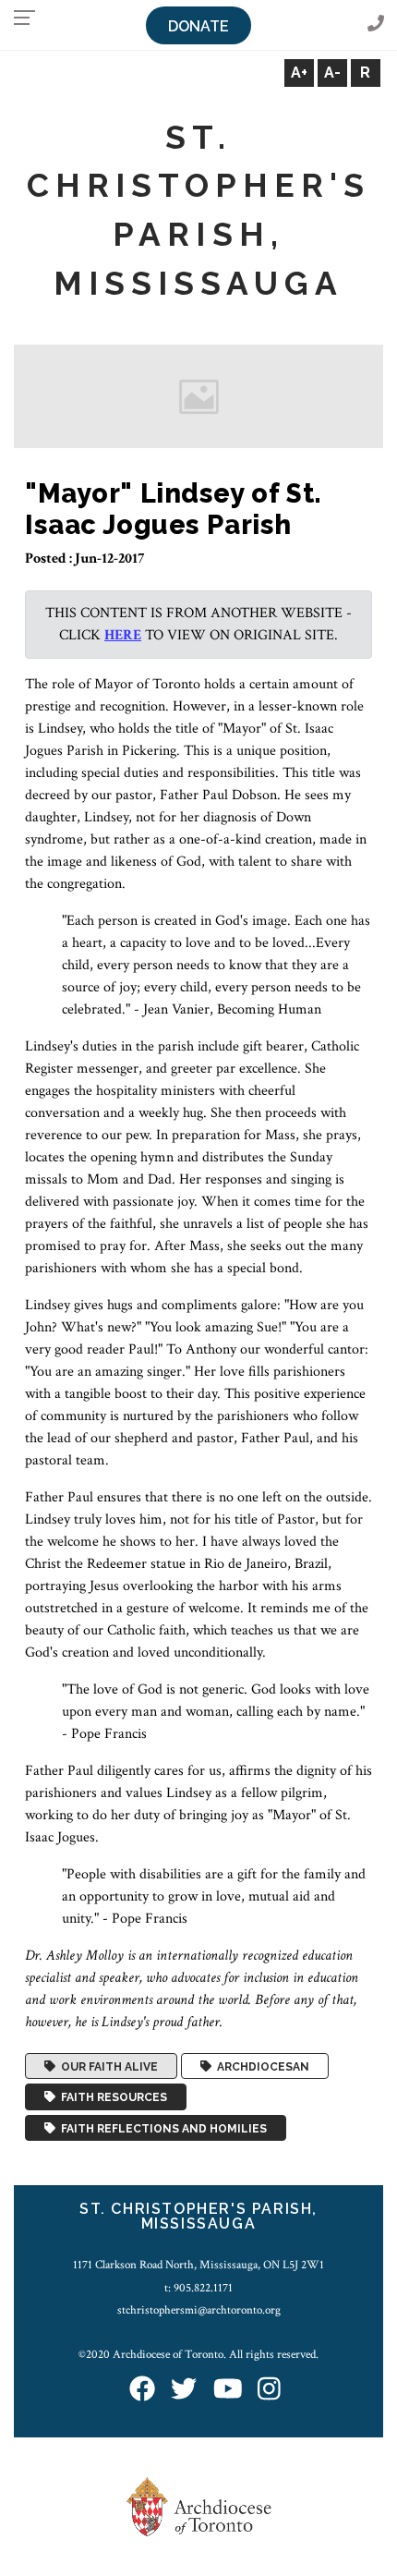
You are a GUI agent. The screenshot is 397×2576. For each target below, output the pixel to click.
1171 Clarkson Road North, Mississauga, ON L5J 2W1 (198, 2265)
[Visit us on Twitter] (184, 2391)
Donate (198, 26)
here (123, 635)
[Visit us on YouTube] (228, 2391)
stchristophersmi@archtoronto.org (199, 2310)
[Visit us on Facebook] (142, 2391)
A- (332, 73)
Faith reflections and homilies (161, 2128)
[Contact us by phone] (376, 24)
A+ (299, 73)
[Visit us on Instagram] (269, 2391)
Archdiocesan (260, 2066)
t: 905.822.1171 (198, 2288)
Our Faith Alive (107, 2066)
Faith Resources (111, 2097)
